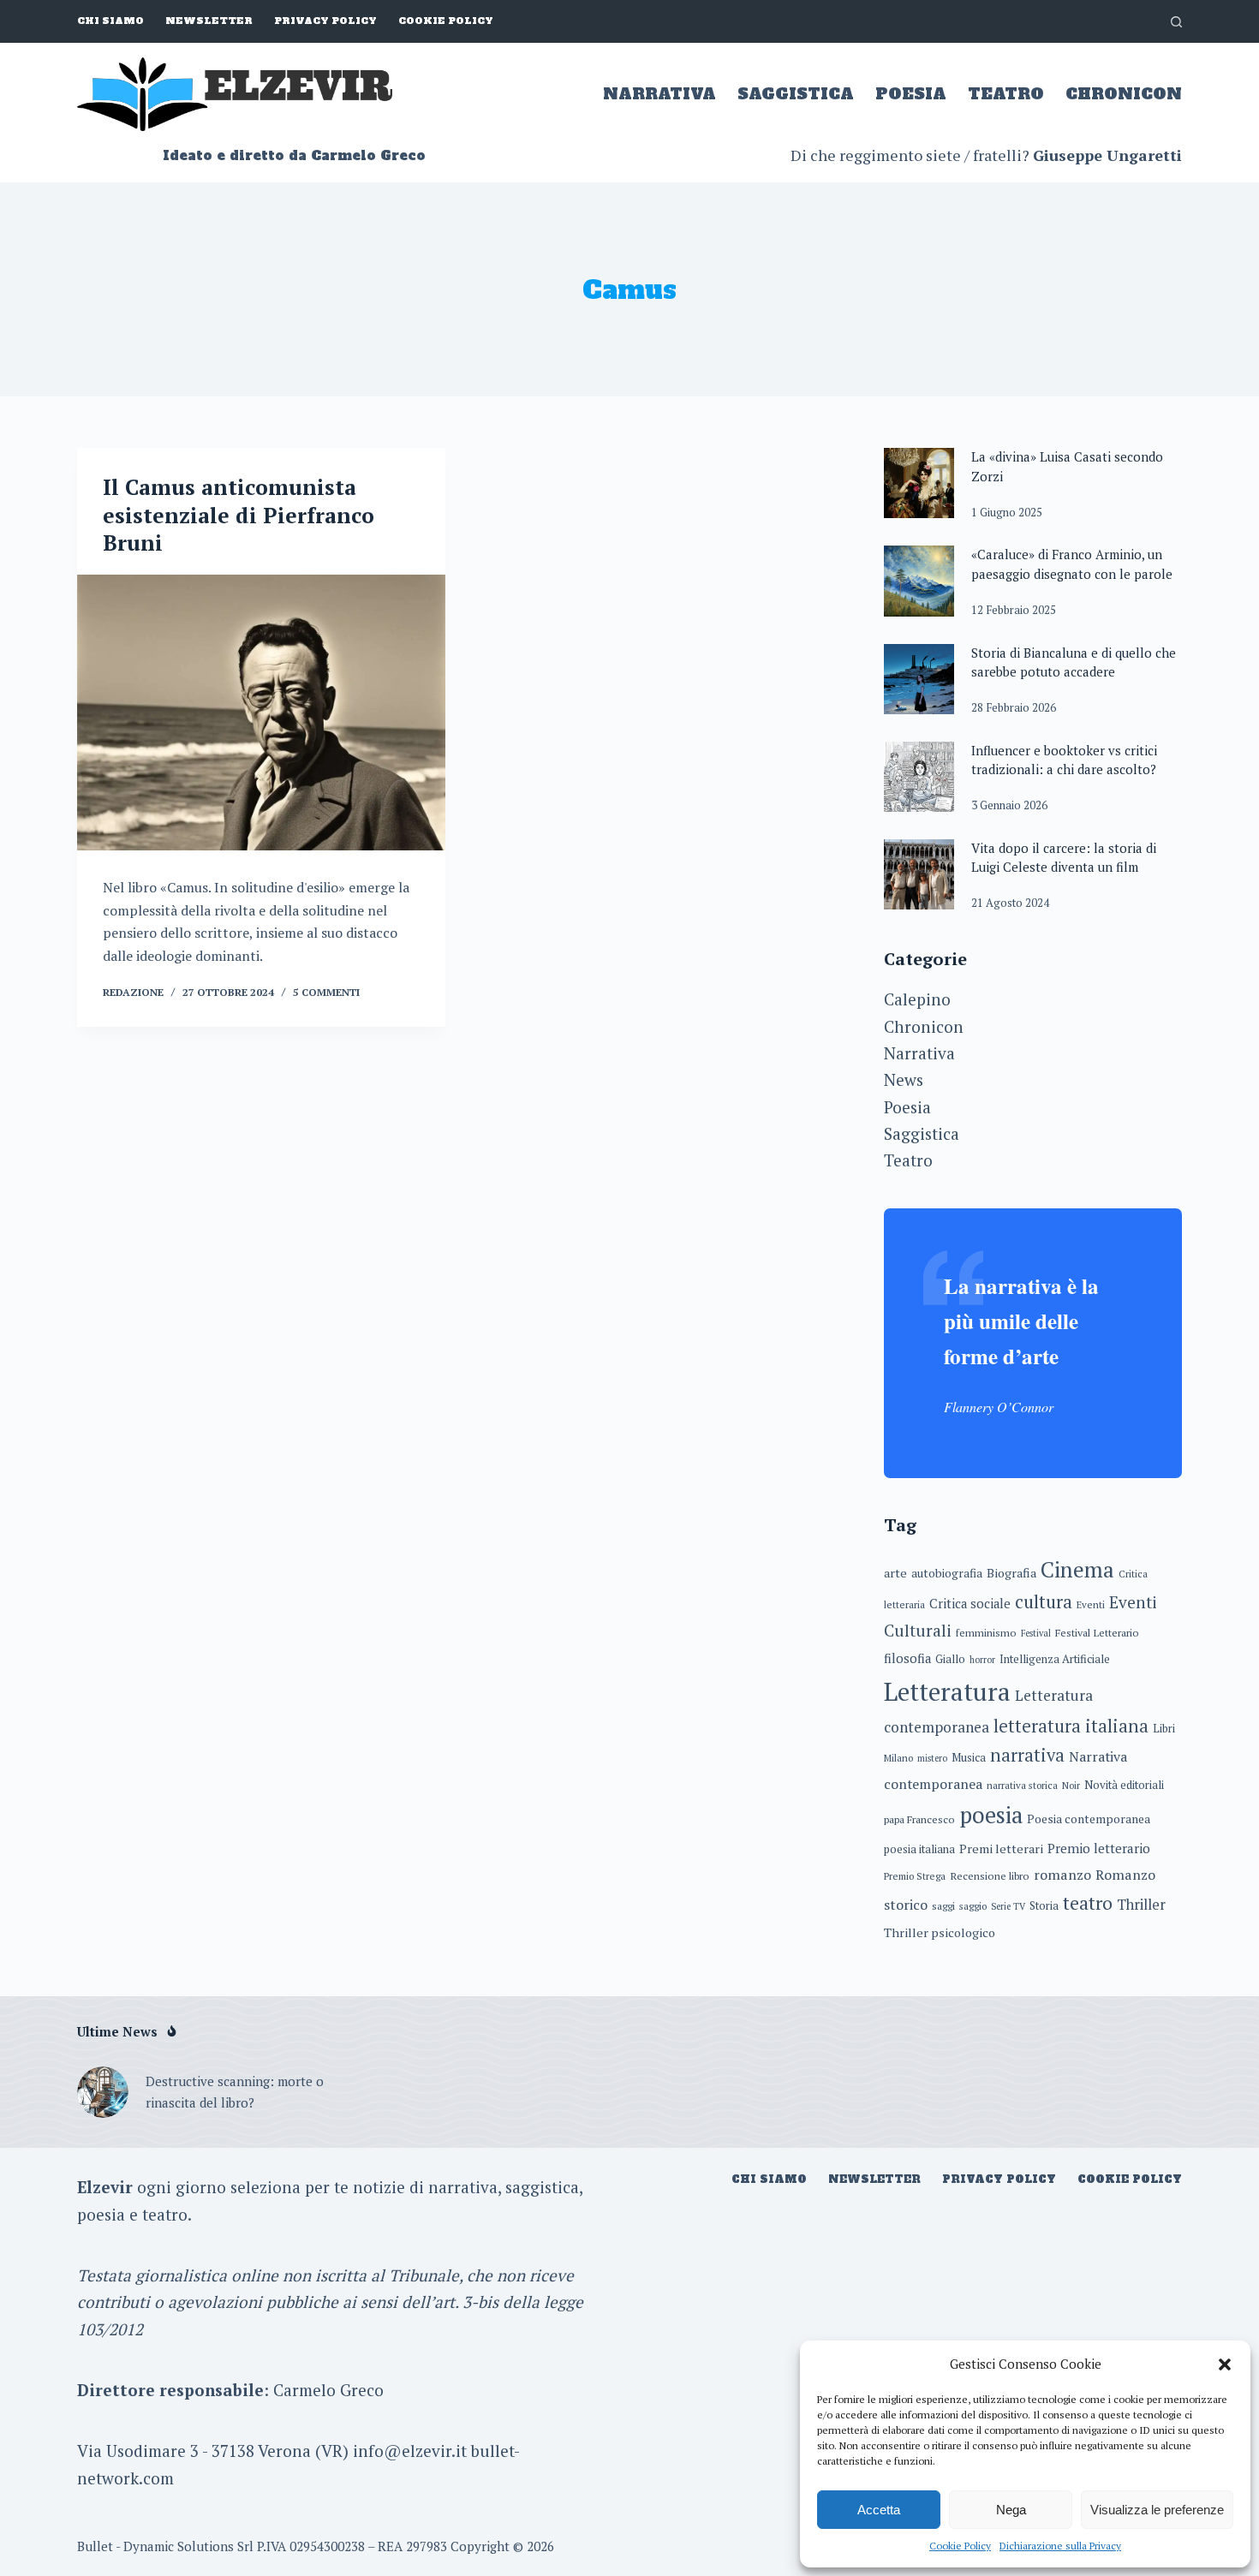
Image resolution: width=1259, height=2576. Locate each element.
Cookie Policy (960, 2546)
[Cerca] (1176, 22)
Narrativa (919, 1053)
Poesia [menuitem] (911, 94)
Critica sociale (970, 1604)
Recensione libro (990, 1876)
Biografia (1011, 1573)
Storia (1044, 1905)
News (904, 1079)
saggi (943, 1906)
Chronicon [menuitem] (1124, 94)
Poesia (907, 1107)
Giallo (950, 1659)
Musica (969, 1757)
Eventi (1091, 1604)
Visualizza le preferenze (1157, 2510)
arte (895, 1573)
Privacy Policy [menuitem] (325, 21)
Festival (1036, 1633)
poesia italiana (919, 1849)
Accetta (879, 2510)
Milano (898, 1758)
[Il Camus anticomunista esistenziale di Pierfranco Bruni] (261, 713)
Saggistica (922, 1133)
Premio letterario (1099, 1848)
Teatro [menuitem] (1006, 94)
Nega (1011, 2510)
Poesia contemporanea (1089, 1819)
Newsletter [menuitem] (209, 21)
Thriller (1141, 1905)
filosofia (907, 1658)
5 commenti (326, 992)
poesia (991, 1815)
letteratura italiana (1071, 1726)
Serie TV (1008, 1906)
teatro (1088, 1902)
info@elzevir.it (410, 2451)
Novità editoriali (1124, 1785)
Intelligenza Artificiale (1055, 1659)
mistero (932, 1758)
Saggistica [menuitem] (796, 94)
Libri (1164, 1728)
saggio (973, 1906)
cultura (1044, 1601)
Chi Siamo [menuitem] (110, 21)
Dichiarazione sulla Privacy (1060, 2546)
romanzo (1062, 1875)
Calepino (917, 999)
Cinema (1077, 1569)
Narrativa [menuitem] (659, 94)
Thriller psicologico (940, 1932)
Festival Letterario (1097, 1633)
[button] (1225, 2364)
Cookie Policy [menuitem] (446, 21)
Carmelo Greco (328, 2390)
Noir (1071, 1786)
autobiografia (947, 1573)
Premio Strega (915, 1876)
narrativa (1027, 1755)
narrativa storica (1022, 1785)
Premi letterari (1001, 1849)
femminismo (986, 1633)
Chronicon (924, 1026)
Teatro (908, 1160)
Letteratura (947, 1691)
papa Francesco (919, 1819)
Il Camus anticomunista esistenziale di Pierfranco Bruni (239, 515)
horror (982, 1660)
